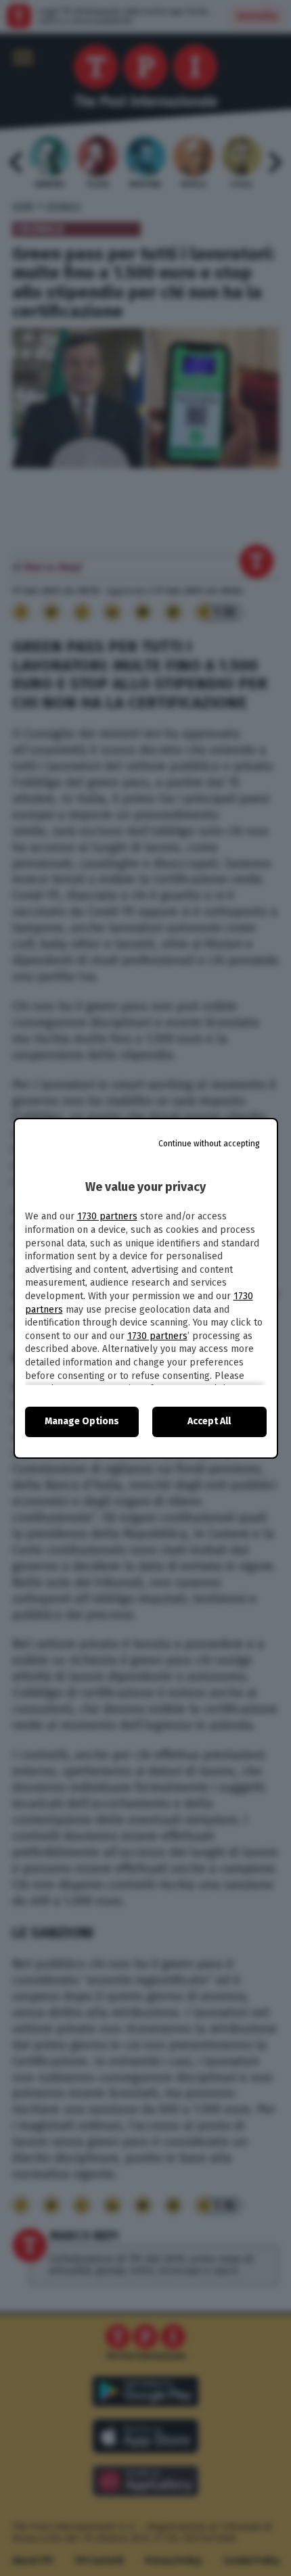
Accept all (209, 1421)
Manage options (82, 1421)
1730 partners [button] (107, 1216)
